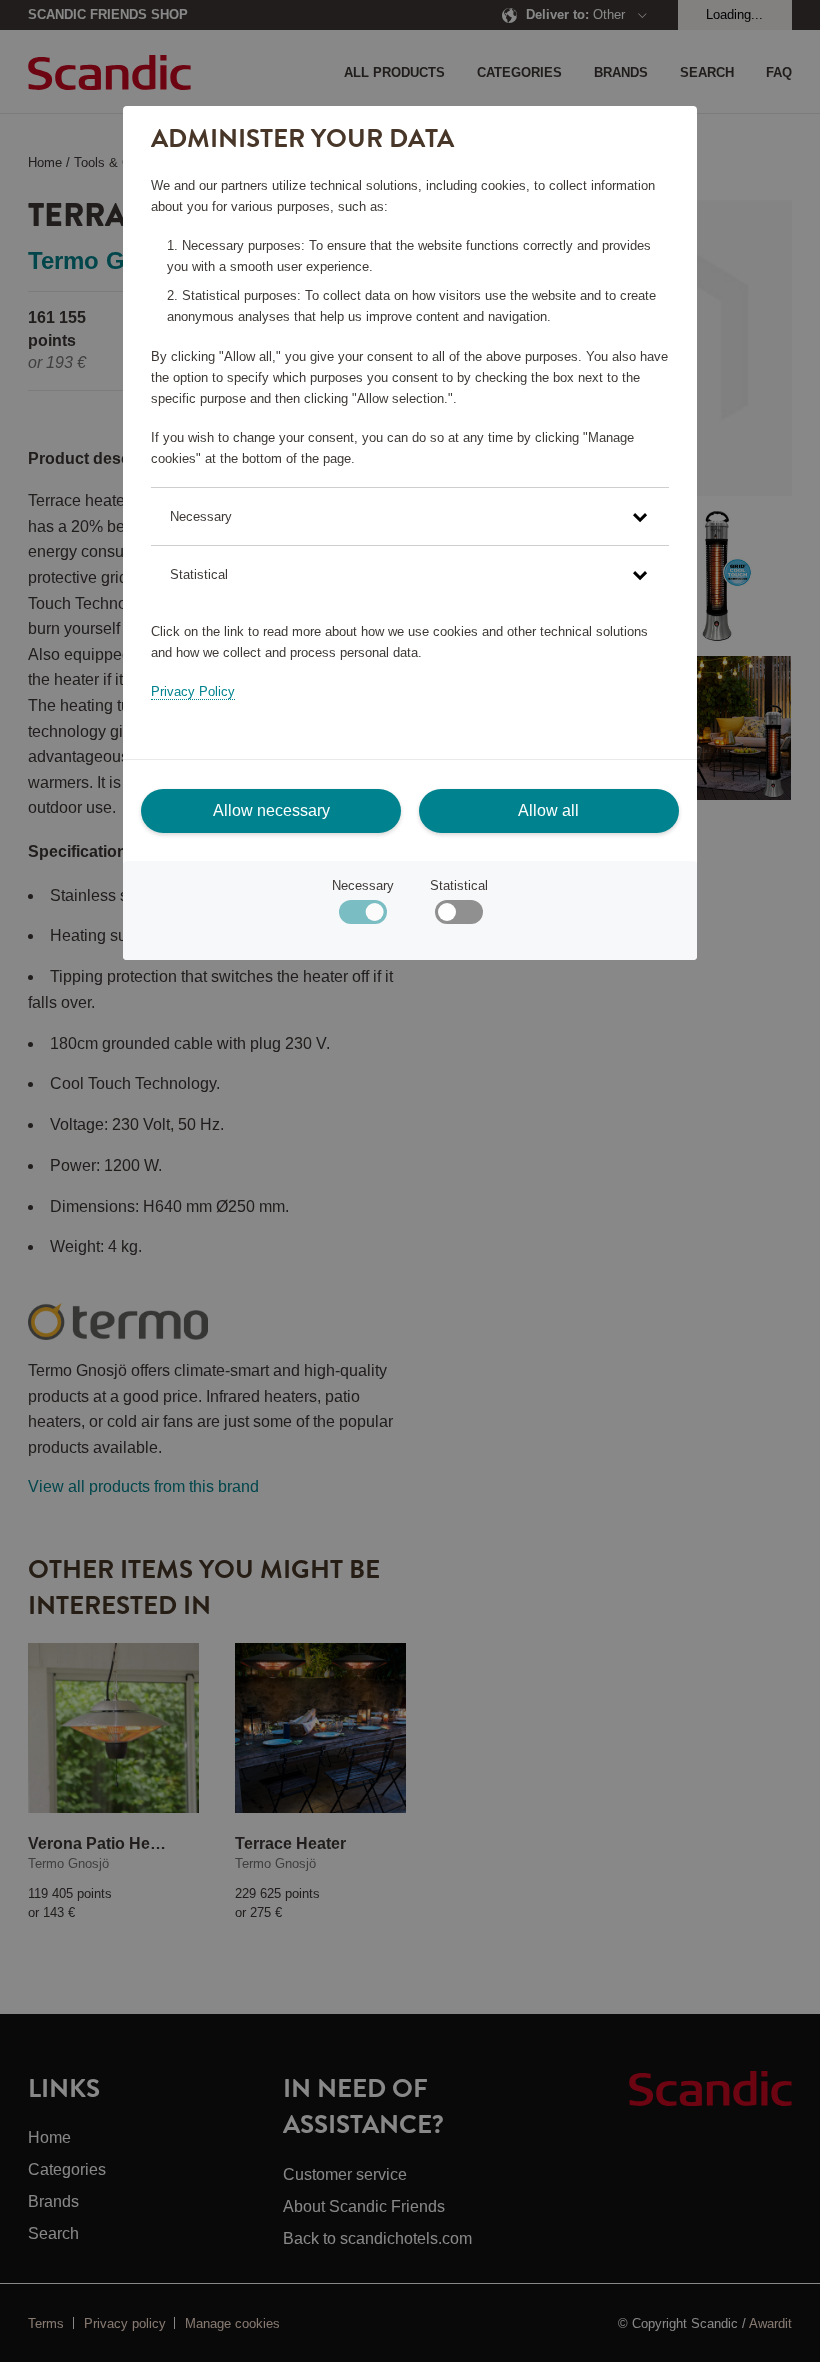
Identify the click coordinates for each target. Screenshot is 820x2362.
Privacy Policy (193, 691)
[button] (409, 516)
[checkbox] (458, 916)
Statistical (459, 885)
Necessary (363, 885)
